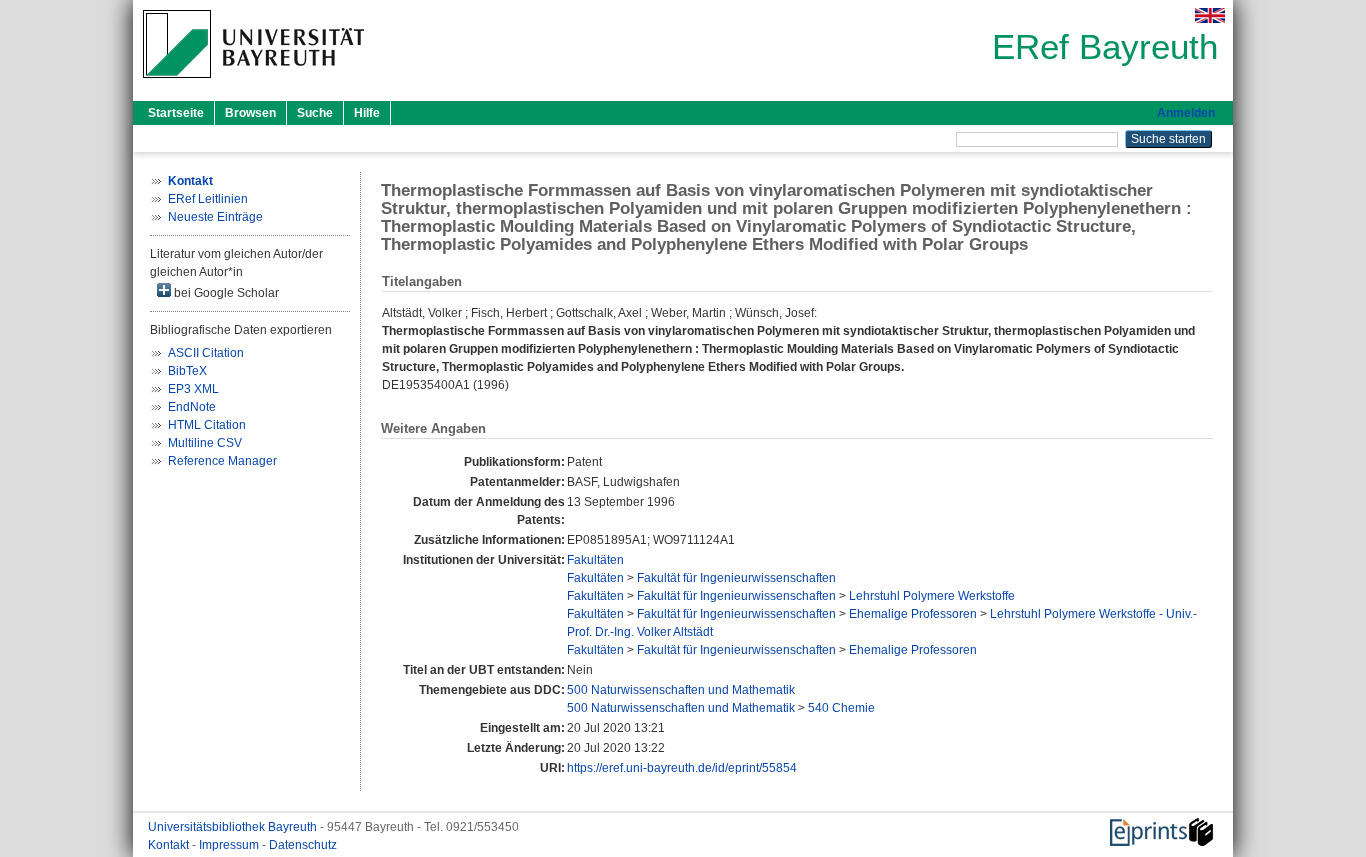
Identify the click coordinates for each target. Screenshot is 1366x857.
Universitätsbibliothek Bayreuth (234, 827)
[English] (1210, 15)
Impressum (230, 845)
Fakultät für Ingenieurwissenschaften (736, 578)
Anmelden (1186, 113)
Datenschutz (303, 845)
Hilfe (367, 113)
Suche (315, 113)
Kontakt (170, 845)
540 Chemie (841, 708)
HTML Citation (207, 425)
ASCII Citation (206, 353)
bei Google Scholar (225, 293)
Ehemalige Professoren (913, 614)
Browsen (250, 113)
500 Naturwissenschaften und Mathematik (681, 690)
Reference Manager (222, 461)
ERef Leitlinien (208, 199)
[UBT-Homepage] (253, 84)
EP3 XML (193, 389)
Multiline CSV (205, 443)
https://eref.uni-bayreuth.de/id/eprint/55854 (682, 768)
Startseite (176, 113)
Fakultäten (595, 560)
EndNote (192, 407)
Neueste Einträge (215, 217)
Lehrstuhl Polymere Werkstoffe (932, 596)
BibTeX (187, 371)
